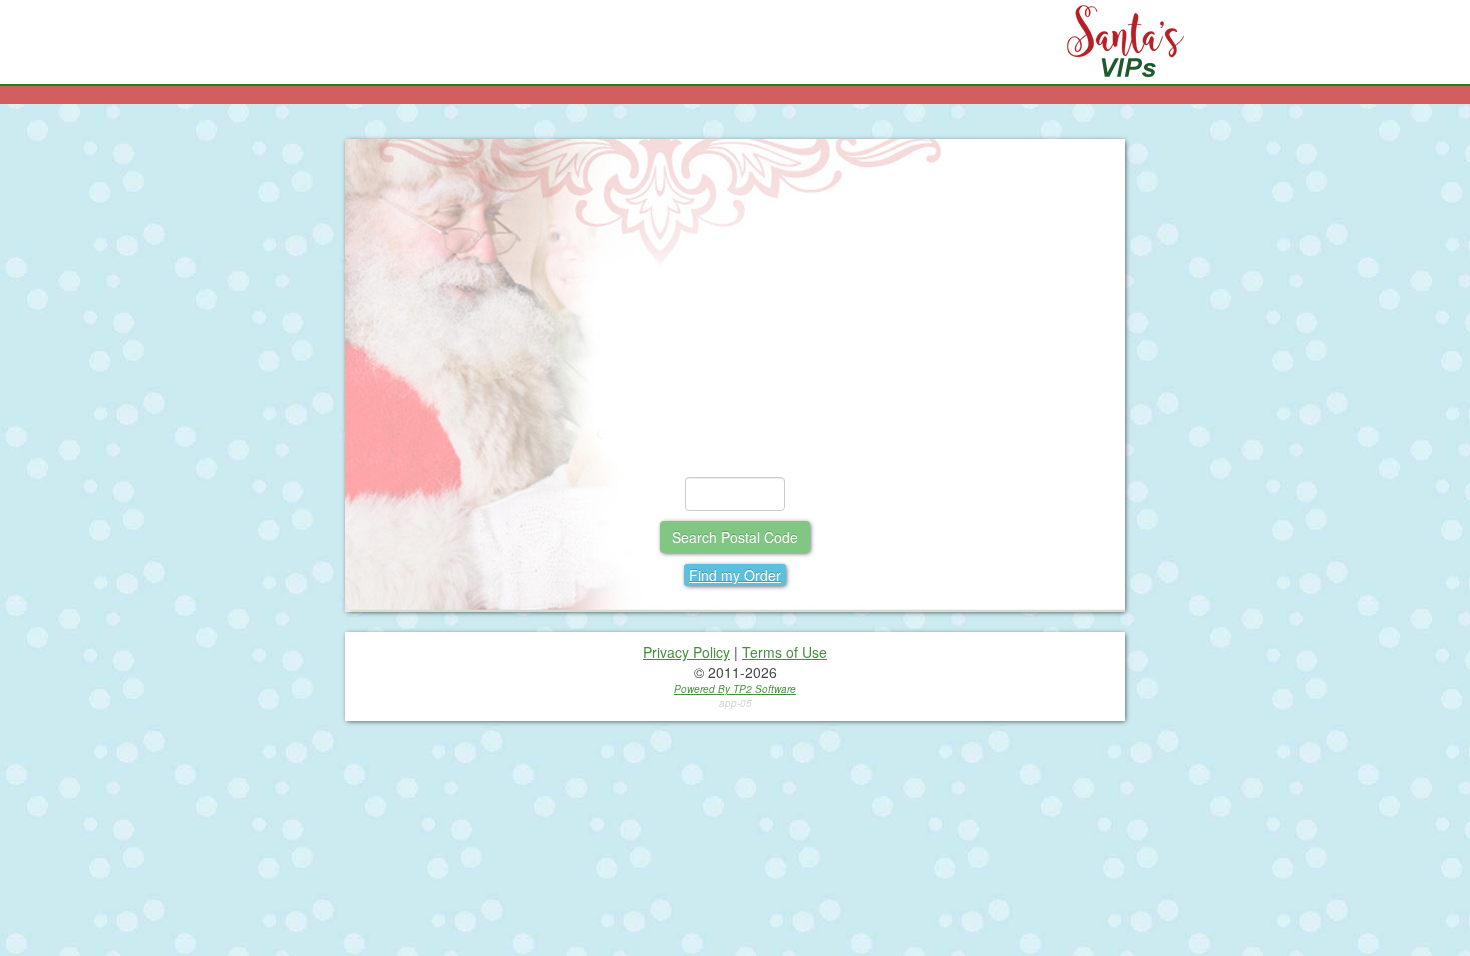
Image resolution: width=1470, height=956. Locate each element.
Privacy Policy (686, 652)
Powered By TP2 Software (735, 689)
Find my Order (735, 575)
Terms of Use (784, 652)
